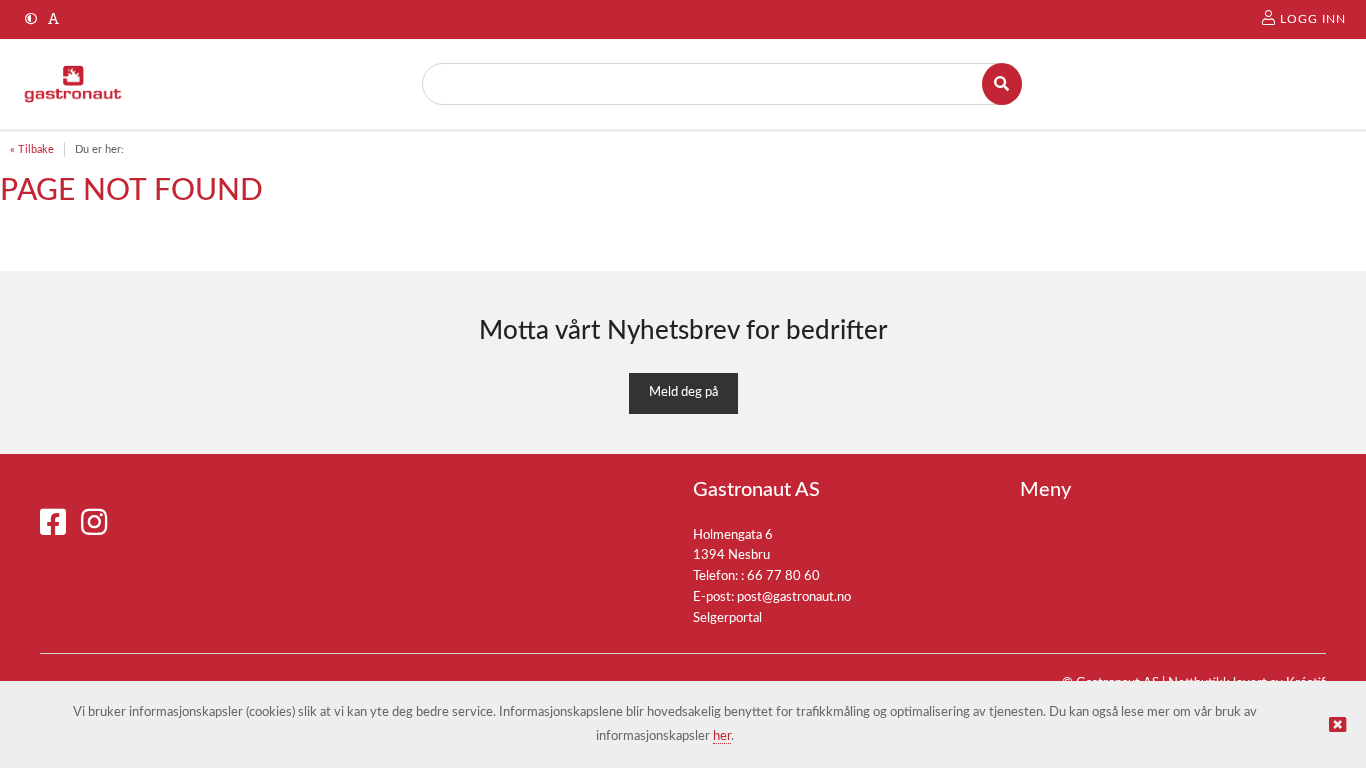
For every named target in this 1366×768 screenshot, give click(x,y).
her (722, 736)
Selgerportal (727, 618)
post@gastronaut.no (794, 597)
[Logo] (73, 84)
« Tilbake (32, 149)
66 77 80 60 (783, 576)
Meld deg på (683, 392)
